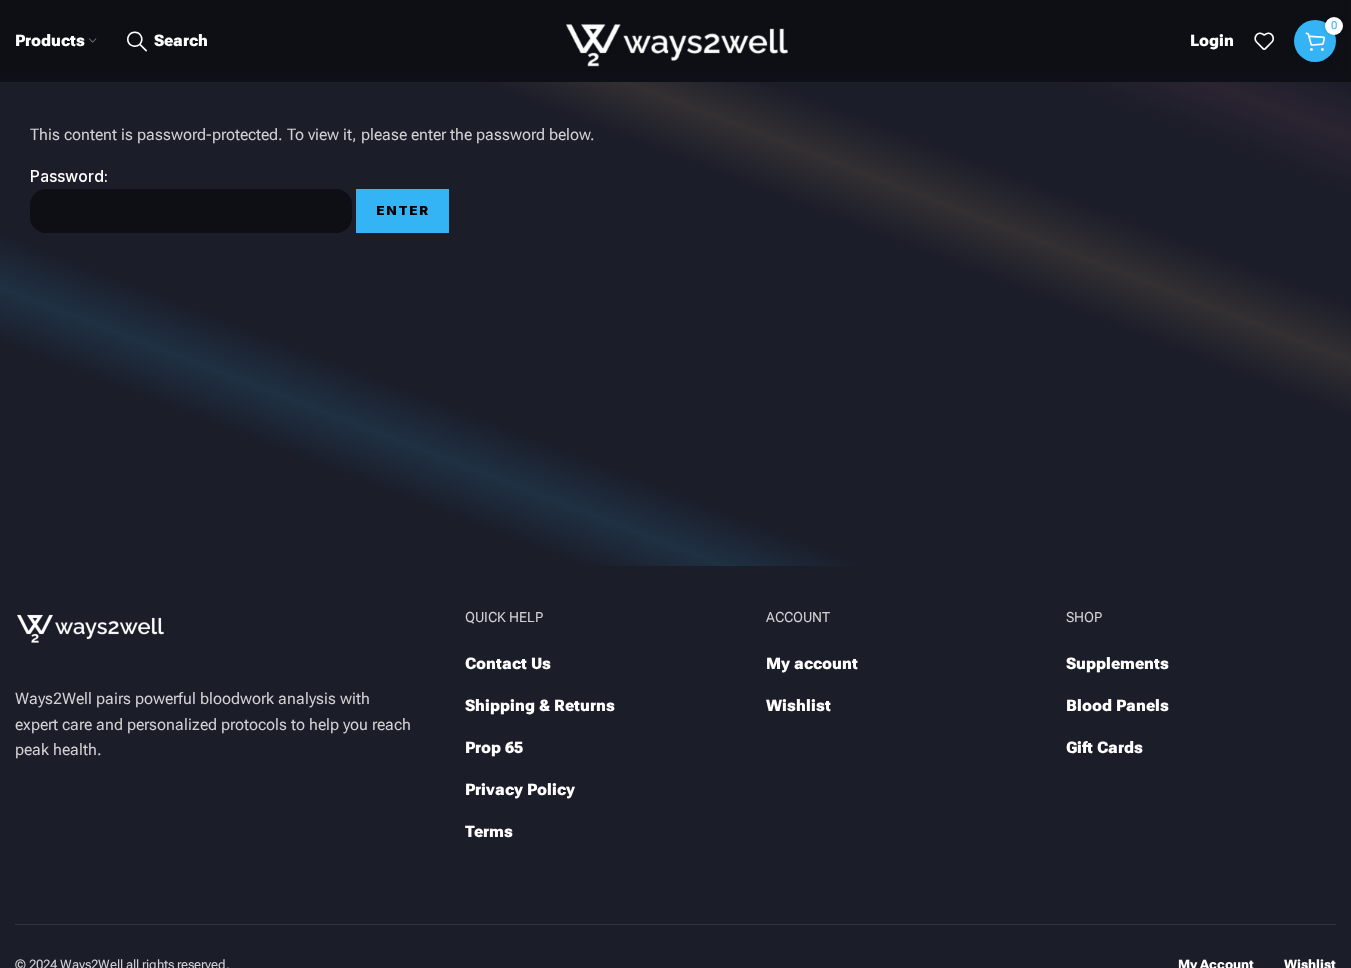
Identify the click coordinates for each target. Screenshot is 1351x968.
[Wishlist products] (1264, 41)
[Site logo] (675, 39)
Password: (69, 176)
